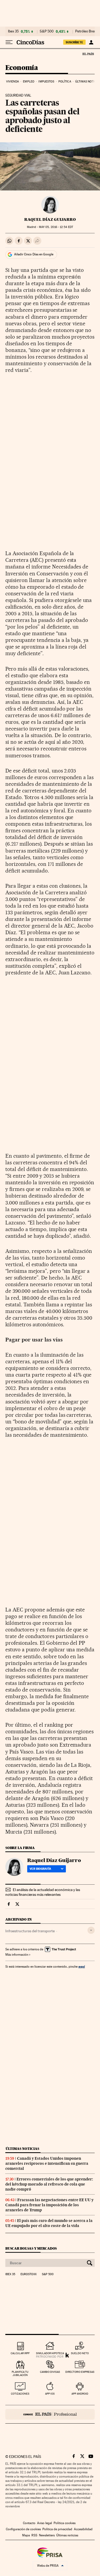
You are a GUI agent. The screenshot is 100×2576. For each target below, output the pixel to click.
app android (80, 2394)
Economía (22, 68)
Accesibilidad (83, 2529)
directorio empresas (80, 2372)
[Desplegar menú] (9, 42)
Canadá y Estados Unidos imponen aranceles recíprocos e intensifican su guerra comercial (47, 2163)
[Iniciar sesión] (91, 42)
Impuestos (46, 82)
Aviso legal (45, 2523)
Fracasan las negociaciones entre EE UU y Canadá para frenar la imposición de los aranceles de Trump (49, 2205)
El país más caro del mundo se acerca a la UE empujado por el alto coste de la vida (49, 2223)
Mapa (26, 2535)
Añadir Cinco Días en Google (34, 254)
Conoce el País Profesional (50, 2414)
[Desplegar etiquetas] (91, 1930)
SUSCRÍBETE (74, 42)
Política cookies (65, 2523)
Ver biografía (40, 1869)
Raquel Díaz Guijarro (50, 219)
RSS (34, 2535)
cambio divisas (50, 2372)
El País (88, 54)
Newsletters (47, 2535)
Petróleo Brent (86, 31)
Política (65, 82)
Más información (17, 1955)
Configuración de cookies (23, 2529)
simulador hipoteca (50, 2353)
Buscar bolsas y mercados (31, 2248)
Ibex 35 (13, 31)
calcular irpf (20, 2353)
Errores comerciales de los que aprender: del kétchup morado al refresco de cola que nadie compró (49, 2184)
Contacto (29, 2523)
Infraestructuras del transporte (30, 1931)
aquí (82, 1966)
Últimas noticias (22, 2149)
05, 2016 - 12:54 (56, 227)
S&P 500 (47, 31)
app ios (50, 2394)
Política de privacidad (57, 2529)
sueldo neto (80, 2353)
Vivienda (13, 82)
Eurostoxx (29, 2274)
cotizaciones (20, 2394)
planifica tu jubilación (20, 2373)
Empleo (29, 82)
